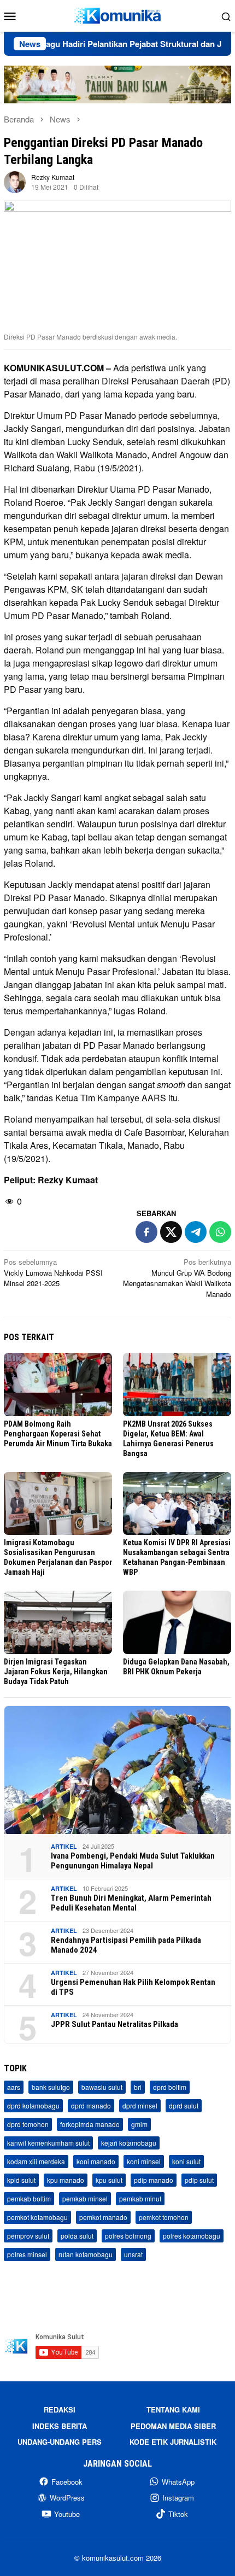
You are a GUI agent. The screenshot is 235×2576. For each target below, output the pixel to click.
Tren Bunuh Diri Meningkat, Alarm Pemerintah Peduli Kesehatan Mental (131, 1903)
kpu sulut (109, 2180)
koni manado (96, 2161)
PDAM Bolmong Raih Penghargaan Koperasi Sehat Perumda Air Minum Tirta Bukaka (58, 1434)
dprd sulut (184, 2105)
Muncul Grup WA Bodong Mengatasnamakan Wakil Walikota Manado (177, 1278)
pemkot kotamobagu (37, 2217)
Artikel (64, 1846)
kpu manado (66, 2180)
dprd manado (91, 2105)
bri (138, 2087)
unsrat (133, 2254)
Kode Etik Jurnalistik (173, 2442)
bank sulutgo (51, 2087)
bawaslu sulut (102, 2087)
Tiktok (178, 2514)
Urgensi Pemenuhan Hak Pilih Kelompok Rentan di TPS (133, 1987)
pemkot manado (103, 2217)
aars (14, 2087)
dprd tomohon (28, 2124)
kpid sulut (21, 2180)
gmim (139, 2124)
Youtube (67, 2514)
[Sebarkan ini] (146, 1232)
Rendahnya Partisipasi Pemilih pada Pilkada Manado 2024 (126, 1945)
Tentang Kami (173, 2409)
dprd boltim (170, 2087)
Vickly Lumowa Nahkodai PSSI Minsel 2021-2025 (53, 1272)
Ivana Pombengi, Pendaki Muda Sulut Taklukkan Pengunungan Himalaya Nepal (133, 1861)
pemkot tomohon (164, 2217)
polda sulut (77, 2236)
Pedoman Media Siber (173, 2426)
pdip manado (154, 2180)
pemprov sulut (28, 2236)
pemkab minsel (85, 2198)
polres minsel (27, 2254)
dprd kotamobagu (33, 2105)
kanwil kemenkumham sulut (48, 2143)
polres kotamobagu (192, 2236)
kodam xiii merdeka (36, 2161)
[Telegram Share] (196, 1232)
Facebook (67, 2482)
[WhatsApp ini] (220, 1232)
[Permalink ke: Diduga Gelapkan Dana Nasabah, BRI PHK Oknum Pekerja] (177, 1622)
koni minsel (144, 2161)
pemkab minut (140, 2198)
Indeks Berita (60, 2426)
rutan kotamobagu (86, 2254)
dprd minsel (140, 2105)
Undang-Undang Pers (60, 2442)
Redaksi (60, 2409)
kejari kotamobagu (129, 2143)
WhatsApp (178, 2482)
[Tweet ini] (171, 1232)
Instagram (178, 2498)
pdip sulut (199, 2180)
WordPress (67, 2498)
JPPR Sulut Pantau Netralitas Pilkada (114, 2024)
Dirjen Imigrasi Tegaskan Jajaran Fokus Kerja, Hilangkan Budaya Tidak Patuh (56, 1672)
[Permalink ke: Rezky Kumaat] (15, 181)
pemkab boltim (29, 2198)
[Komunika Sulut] (117, 14)
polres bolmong (128, 2236)
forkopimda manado (90, 2124)
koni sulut (186, 2161)
